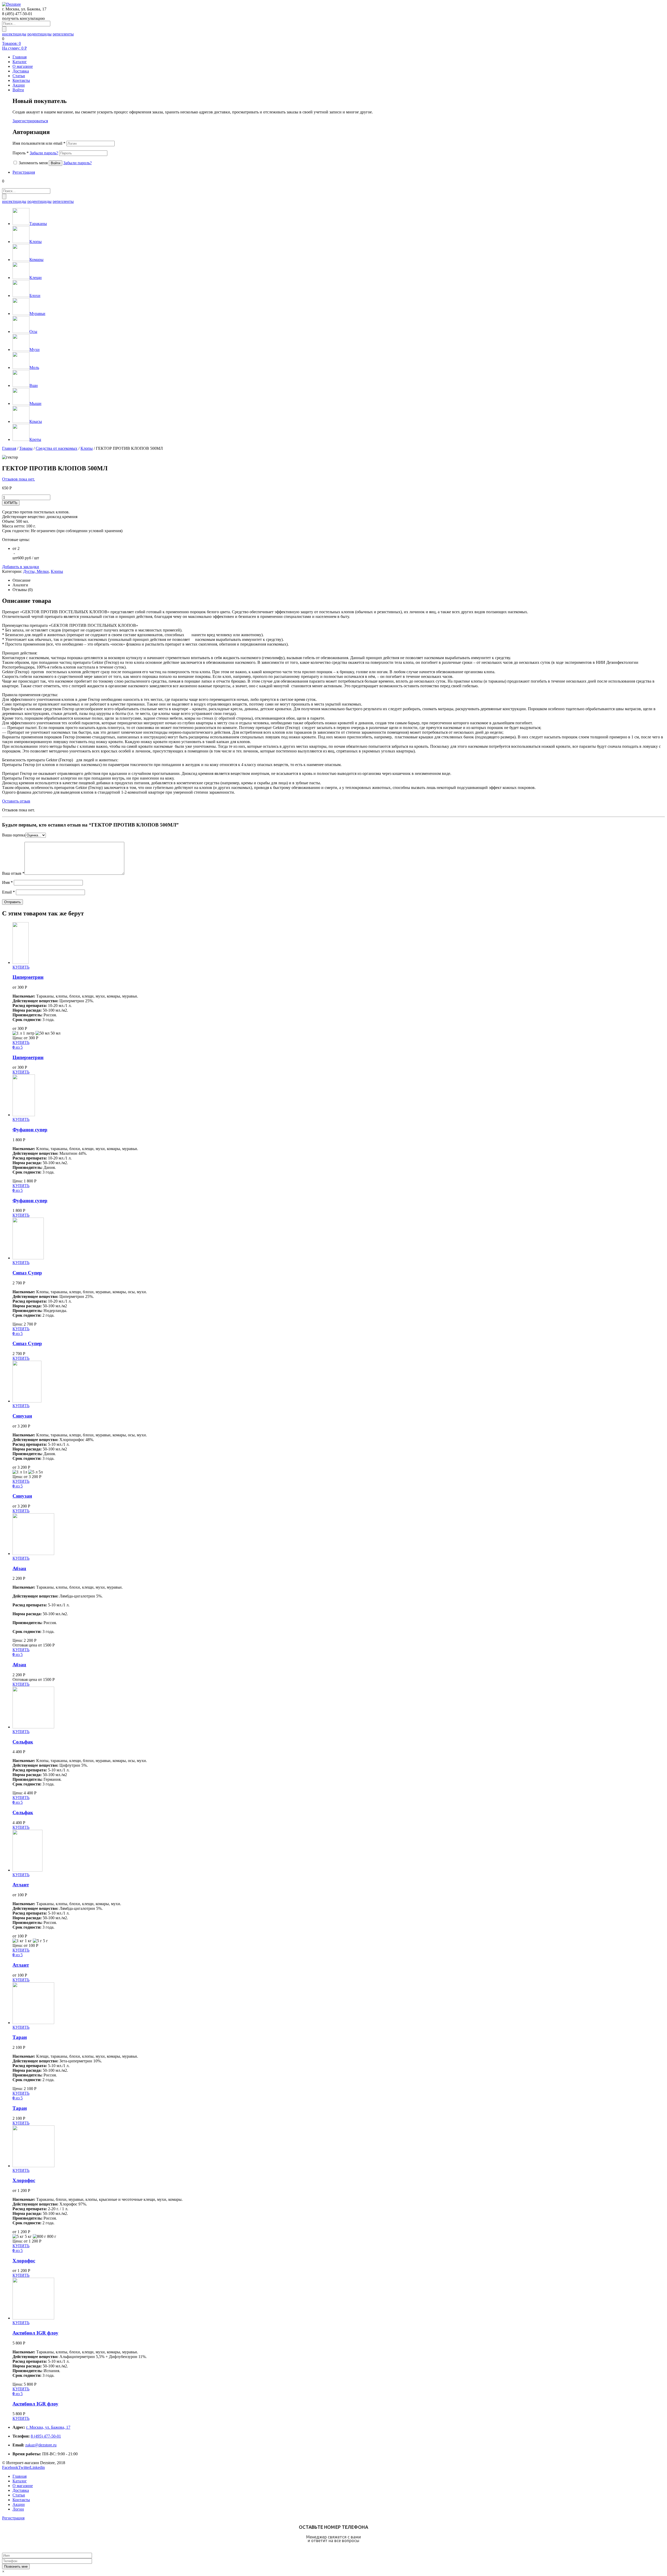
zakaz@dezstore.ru (41, 2445)
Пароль (35, 153)
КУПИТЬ (11, 503)
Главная (9, 448)
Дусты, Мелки (36, 571)
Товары (26, 448)
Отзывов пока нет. (18, 479)
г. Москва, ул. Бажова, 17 (48, 2427)
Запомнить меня (33, 163)
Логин (18, 2509)
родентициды (39, 34)
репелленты (63, 34)
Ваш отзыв (13, 873)
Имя (7, 882)
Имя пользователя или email (39, 143)
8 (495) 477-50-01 (46, 2436)
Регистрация (24, 172)
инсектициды (14, 34)
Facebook (10, 2467)
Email (8, 892)
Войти (18, 90)
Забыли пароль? (44, 153)
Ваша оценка (14, 835)
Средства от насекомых (57, 448)
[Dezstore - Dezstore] (11, 4)
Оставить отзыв (16, 801)
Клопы (87, 448)
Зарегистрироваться (30, 121)
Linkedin (37, 2467)
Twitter (24, 2467)
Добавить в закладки (21, 567)
